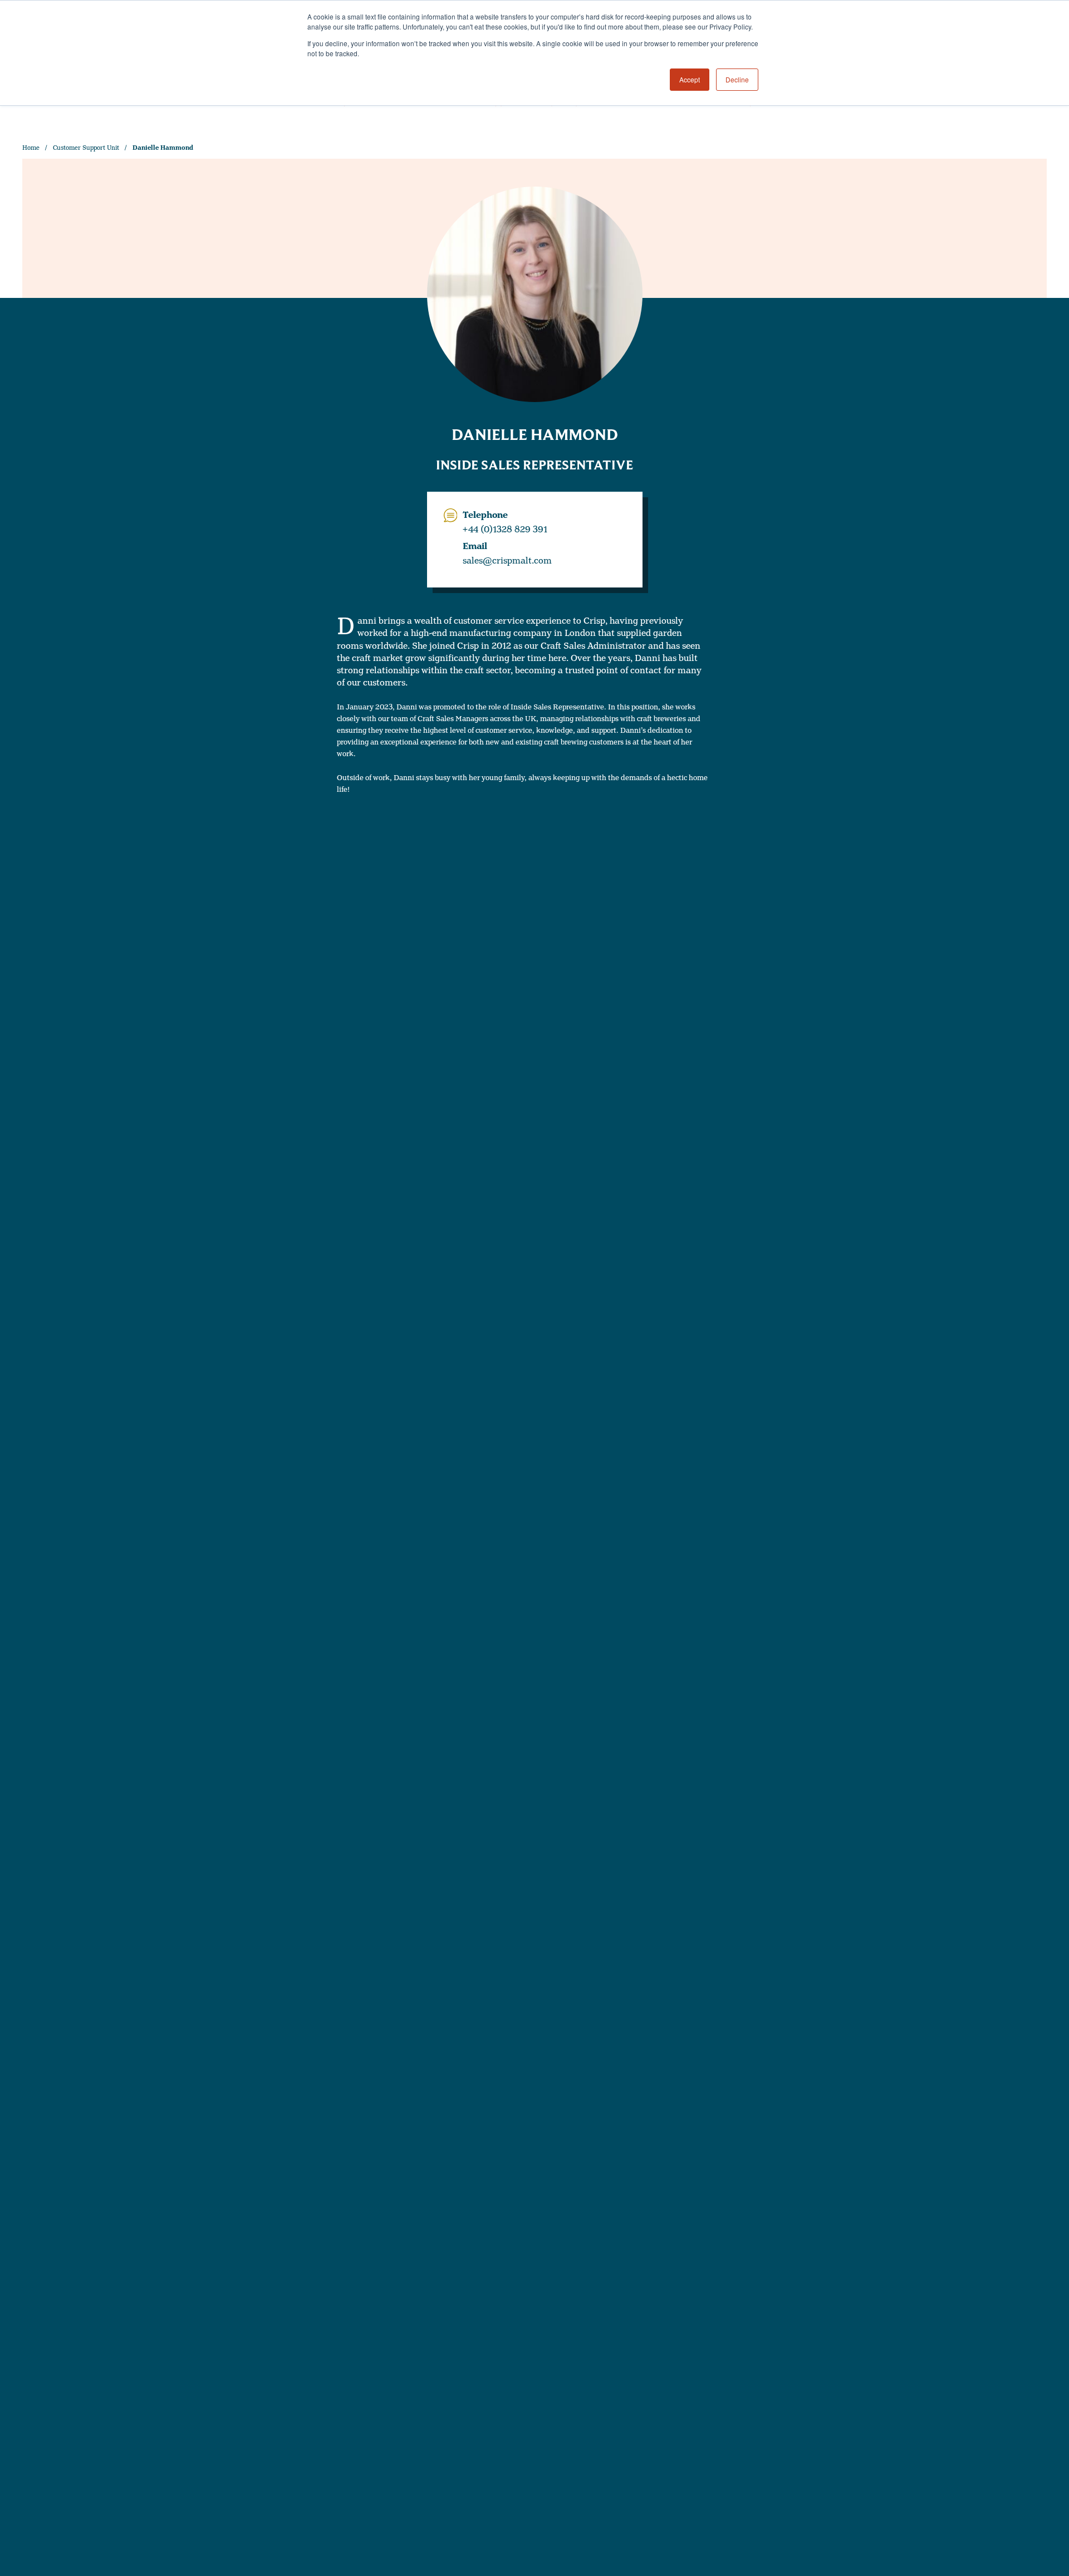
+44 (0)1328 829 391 (505, 530)
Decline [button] (737, 79)
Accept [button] (690, 79)
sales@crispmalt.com (507, 561)
